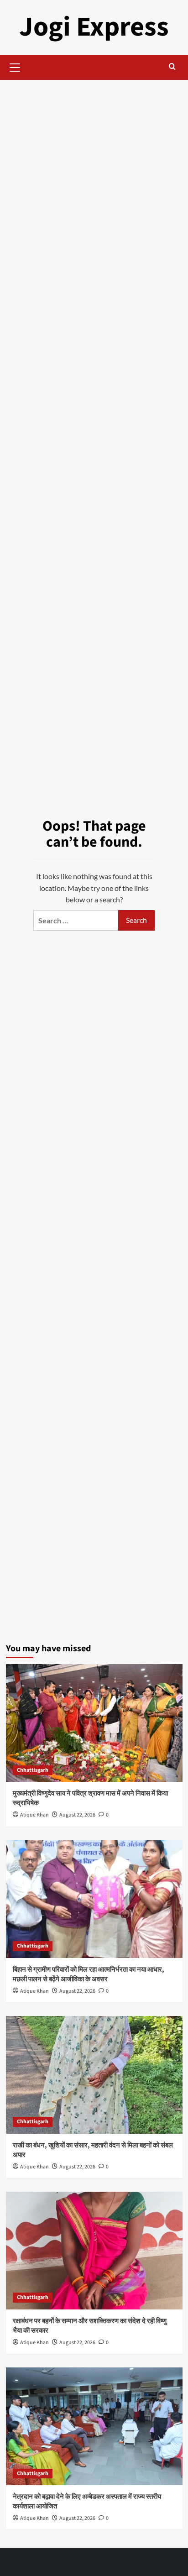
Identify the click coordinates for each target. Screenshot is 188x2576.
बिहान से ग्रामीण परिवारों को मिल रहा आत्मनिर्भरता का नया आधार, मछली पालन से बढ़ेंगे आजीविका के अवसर (89, 1974)
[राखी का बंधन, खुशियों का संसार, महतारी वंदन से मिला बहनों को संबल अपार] (94, 2075)
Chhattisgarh (33, 1770)
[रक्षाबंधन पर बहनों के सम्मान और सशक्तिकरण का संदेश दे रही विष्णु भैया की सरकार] (94, 2251)
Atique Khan (34, 1815)
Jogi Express (94, 27)
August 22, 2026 (77, 1815)
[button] (15, 66)
